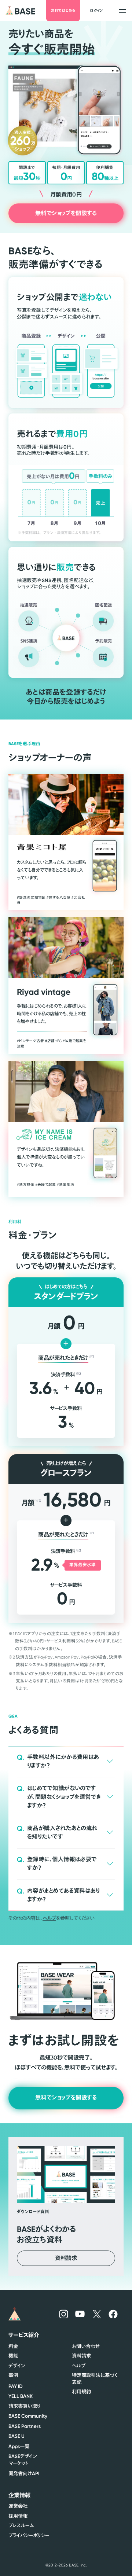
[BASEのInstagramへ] (64, 2314)
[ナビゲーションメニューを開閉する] (122, 10)
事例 (13, 2375)
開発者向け (24, 2474)
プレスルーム (21, 2526)
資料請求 (81, 2356)
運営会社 (18, 2506)
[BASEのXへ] (97, 2314)
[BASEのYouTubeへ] (80, 2314)
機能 (13, 2356)
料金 (13, 2346)
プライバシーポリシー (29, 2535)
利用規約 (81, 2392)
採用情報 (18, 2516)
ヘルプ (49, 1918)
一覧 (19, 2446)
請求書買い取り (24, 2406)
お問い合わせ (86, 2346)
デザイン (17, 2366)
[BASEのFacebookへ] (113, 2314)
